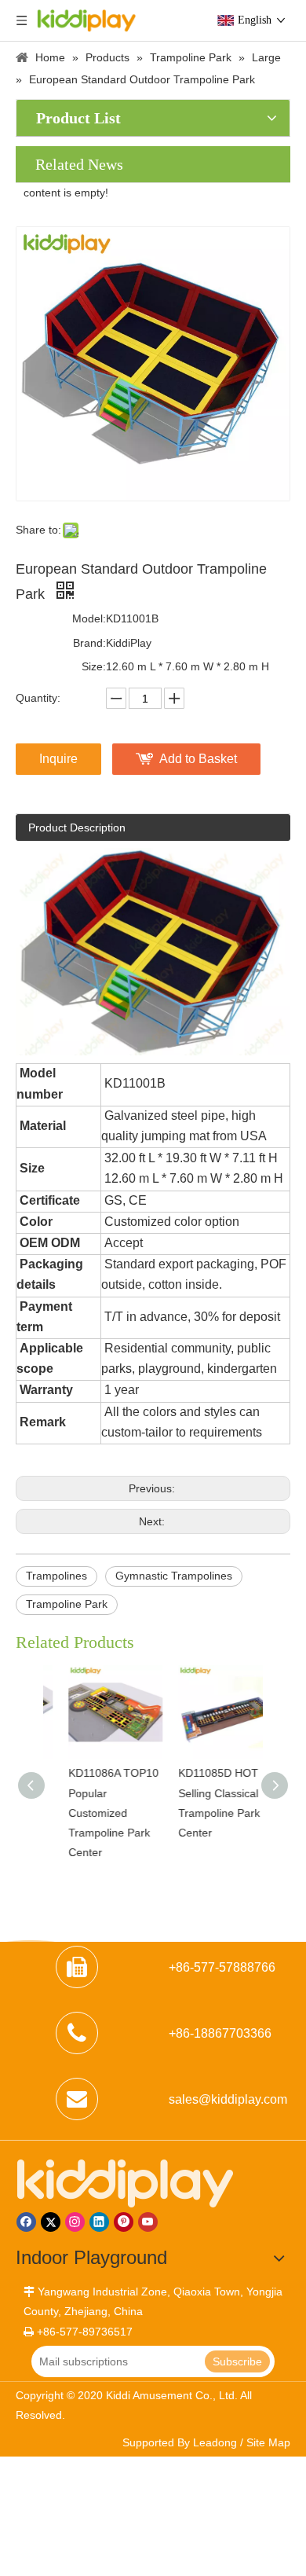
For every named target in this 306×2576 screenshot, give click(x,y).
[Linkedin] (99, 2222)
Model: (89, 618)
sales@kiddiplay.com (228, 2099)
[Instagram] (75, 2222)
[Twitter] (51, 2222)
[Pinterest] (124, 2222)
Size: (94, 666)
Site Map (268, 2442)
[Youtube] (148, 2222)
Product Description (77, 827)
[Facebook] (26, 2222)
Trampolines (56, 1576)
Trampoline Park (67, 1604)
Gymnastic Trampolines (174, 1576)
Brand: (89, 643)
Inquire (58, 759)
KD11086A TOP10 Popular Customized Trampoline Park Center (96, 1813)
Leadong (215, 2442)
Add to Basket (198, 759)
